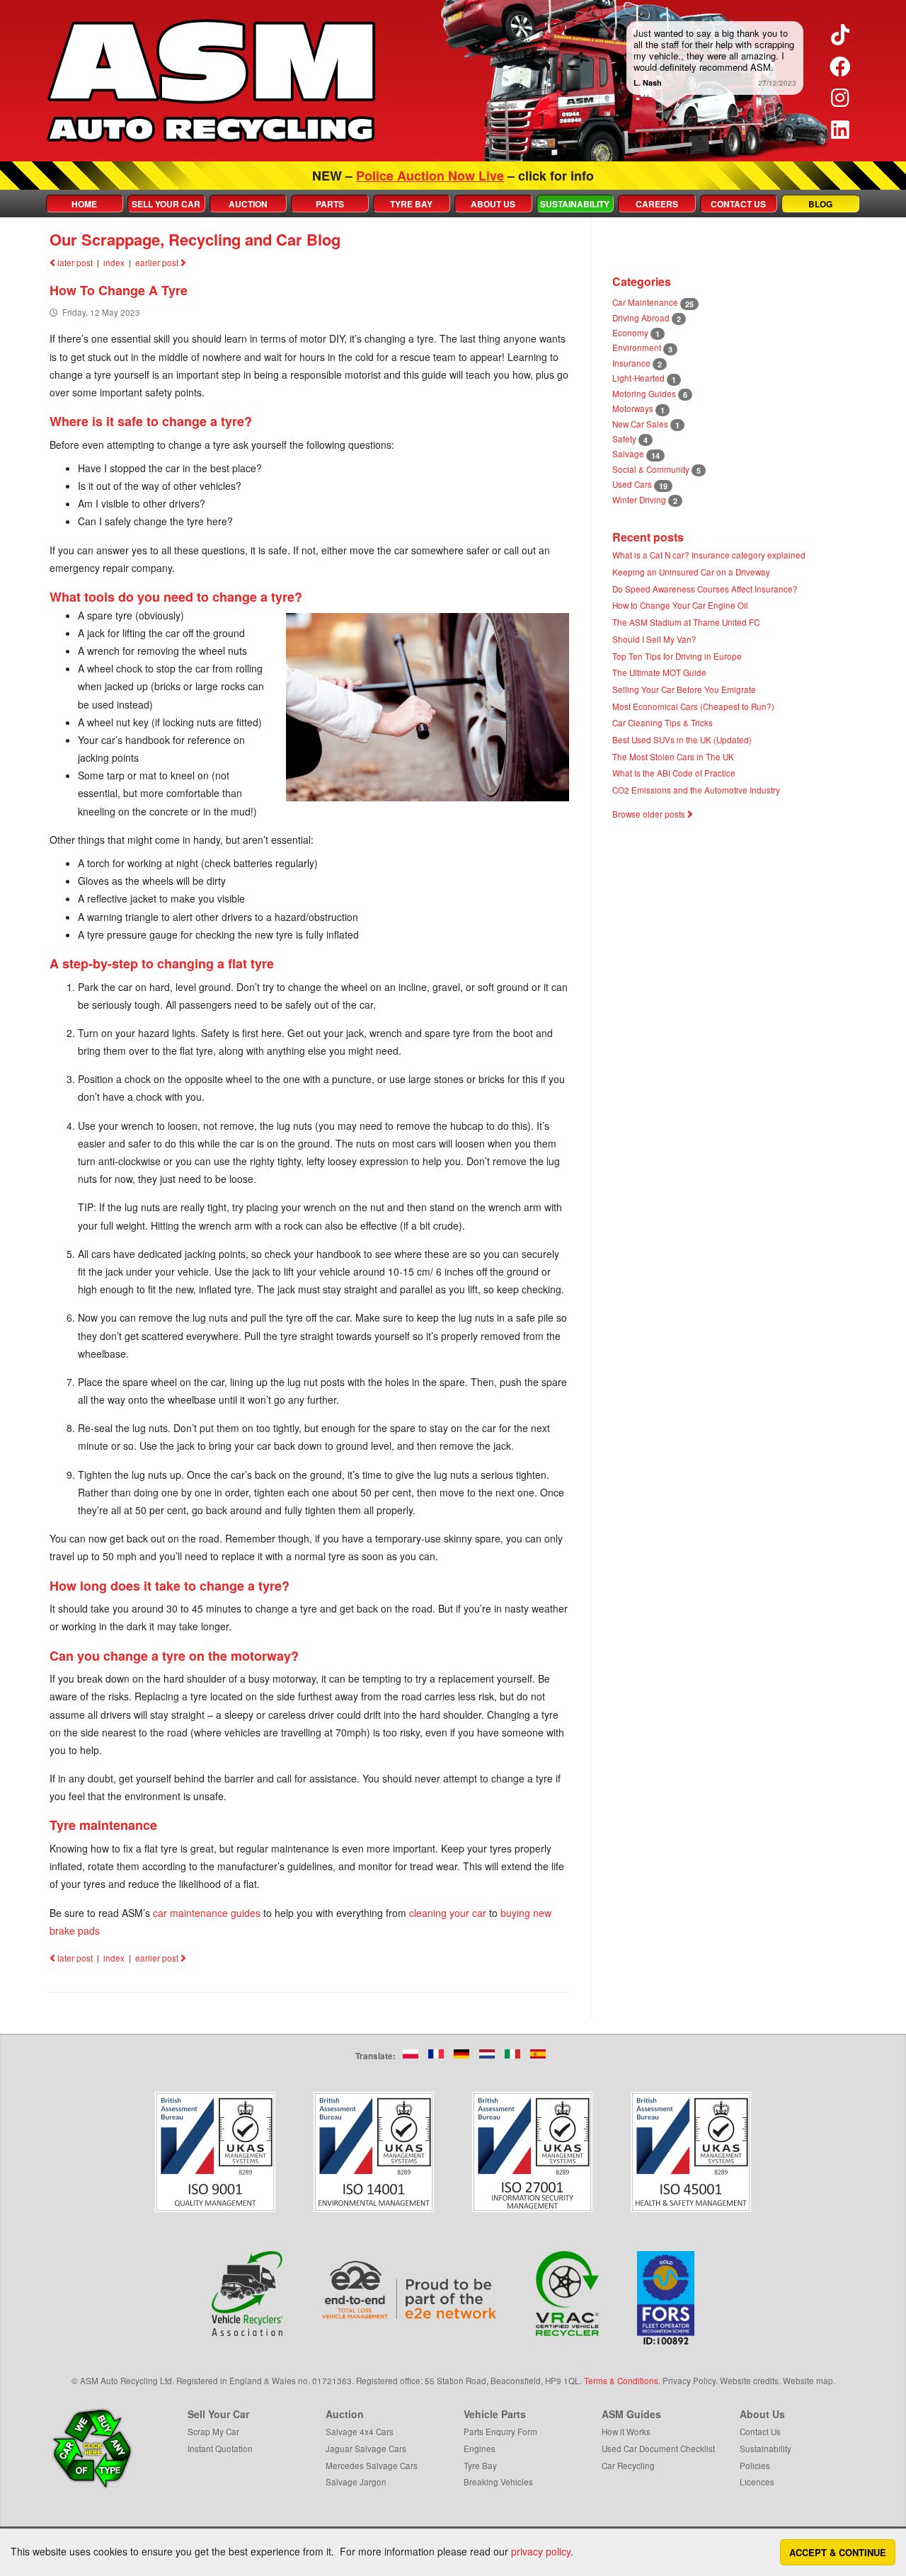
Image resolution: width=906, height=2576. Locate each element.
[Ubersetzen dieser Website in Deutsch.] (461, 2054)
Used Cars (632, 484)
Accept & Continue (838, 2552)
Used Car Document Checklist (658, 2448)
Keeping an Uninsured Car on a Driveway (691, 572)
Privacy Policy (689, 2380)
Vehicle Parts (495, 2414)
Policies (755, 2465)
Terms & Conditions (621, 2380)
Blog (820, 204)
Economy (630, 332)
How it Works (626, 2431)
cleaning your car (448, 1913)
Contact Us (738, 204)
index (114, 262)
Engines (480, 2448)
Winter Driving (639, 499)
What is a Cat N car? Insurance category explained (709, 555)
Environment (637, 347)
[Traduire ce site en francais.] (436, 2054)
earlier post (158, 262)
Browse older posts (650, 814)
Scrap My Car (213, 2431)
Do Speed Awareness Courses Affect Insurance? (705, 589)
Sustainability (575, 204)
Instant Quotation (220, 2448)
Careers (657, 204)
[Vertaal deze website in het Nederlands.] (487, 2054)
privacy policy (541, 2551)
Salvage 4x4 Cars (360, 2431)
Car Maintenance (645, 302)
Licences (757, 2481)
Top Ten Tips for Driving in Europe (677, 656)
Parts (330, 204)
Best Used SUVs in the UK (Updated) (682, 739)
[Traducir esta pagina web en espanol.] (538, 2054)
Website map (808, 2380)
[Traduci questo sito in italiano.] (512, 2054)
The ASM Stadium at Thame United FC (686, 622)
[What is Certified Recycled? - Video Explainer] (568, 2294)
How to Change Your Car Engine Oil (680, 605)
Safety (624, 439)
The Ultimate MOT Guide (659, 672)
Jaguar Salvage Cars (366, 2448)
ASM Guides (631, 2414)
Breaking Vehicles (498, 2481)
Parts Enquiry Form (500, 2431)
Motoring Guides (644, 393)
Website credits (749, 2380)
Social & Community (651, 469)
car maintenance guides (207, 1913)
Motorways (633, 408)
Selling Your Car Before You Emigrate (684, 689)
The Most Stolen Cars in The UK (673, 756)
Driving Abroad (641, 317)
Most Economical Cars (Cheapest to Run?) (693, 706)
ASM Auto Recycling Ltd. (127, 2380)
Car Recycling (628, 2465)
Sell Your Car (166, 204)
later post (74, 262)
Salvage (628, 453)
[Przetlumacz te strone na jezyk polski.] (411, 2054)
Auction (248, 204)
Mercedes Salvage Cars (372, 2465)
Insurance (631, 363)
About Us (493, 204)
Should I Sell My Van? (654, 639)
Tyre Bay (411, 204)
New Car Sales (640, 424)
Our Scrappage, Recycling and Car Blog (195, 239)
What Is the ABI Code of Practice (674, 773)
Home (84, 204)
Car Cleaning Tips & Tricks (663, 722)
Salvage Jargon (356, 2481)
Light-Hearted (638, 378)
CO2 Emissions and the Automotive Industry (696, 790)
